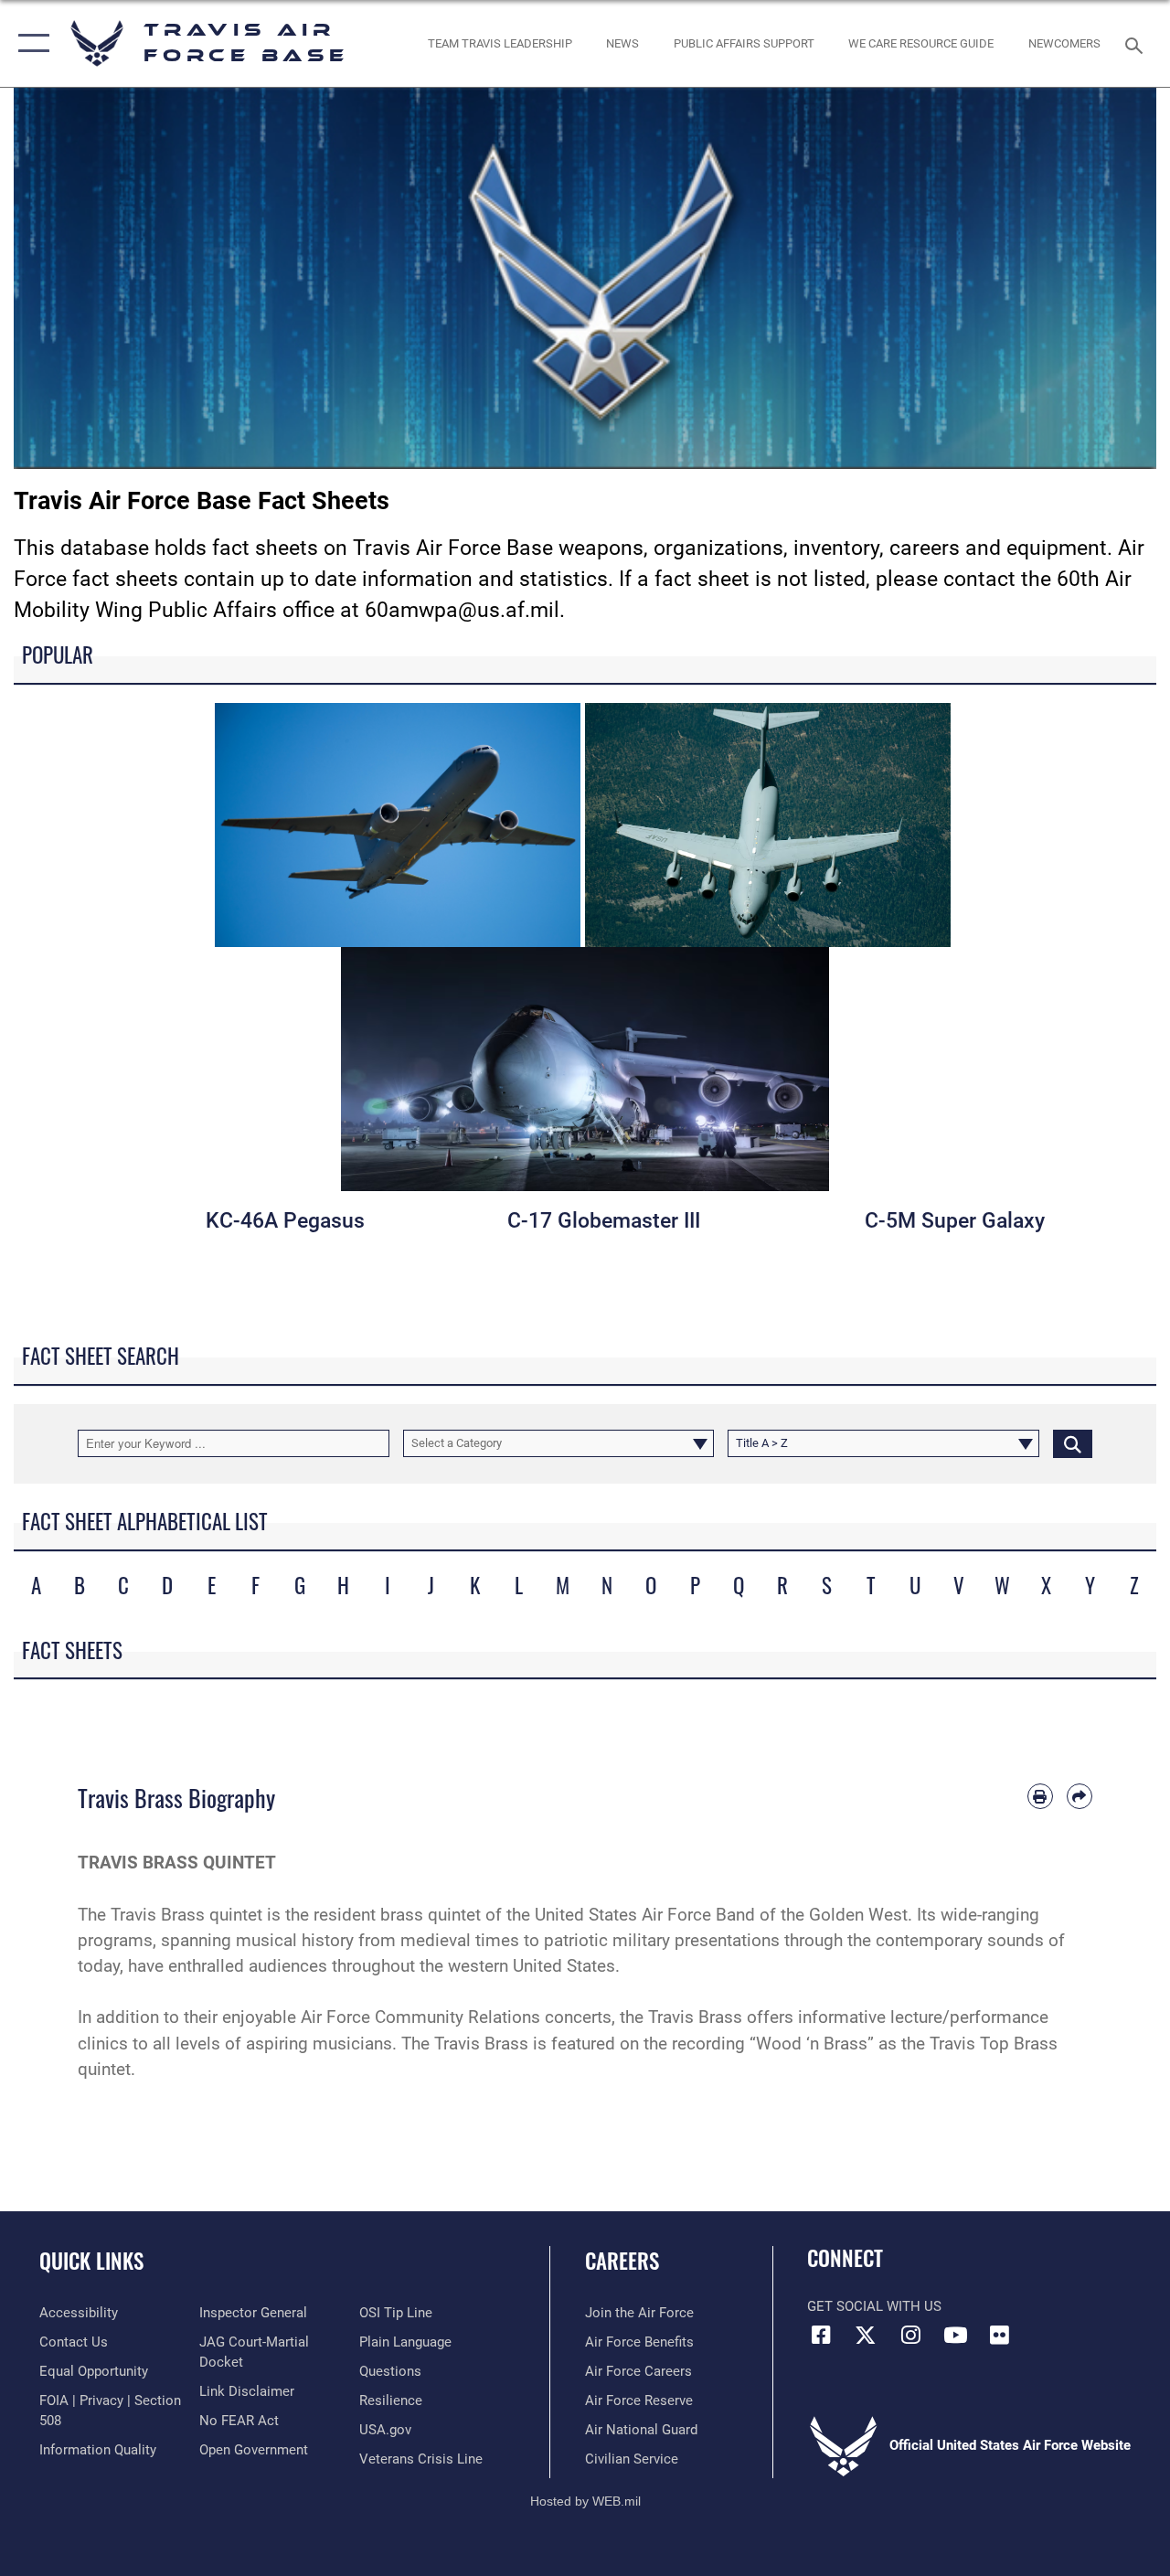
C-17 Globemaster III (604, 1221)
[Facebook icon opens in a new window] (821, 2335)
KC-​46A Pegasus (285, 1221)
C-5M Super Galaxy (955, 1221)
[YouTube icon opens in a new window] (955, 2335)
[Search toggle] (1137, 43)
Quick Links (91, 2261)
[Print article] (1040, 1796)
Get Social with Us (874, 2306)
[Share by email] (1080, 1796)
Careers (622, 2261)
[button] (30, 43)
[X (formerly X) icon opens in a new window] (866, 2335)
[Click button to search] (1073, 1443)
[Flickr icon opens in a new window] (1000, 2335)
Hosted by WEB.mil (585, 2501)
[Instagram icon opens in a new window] (910, 2335)
